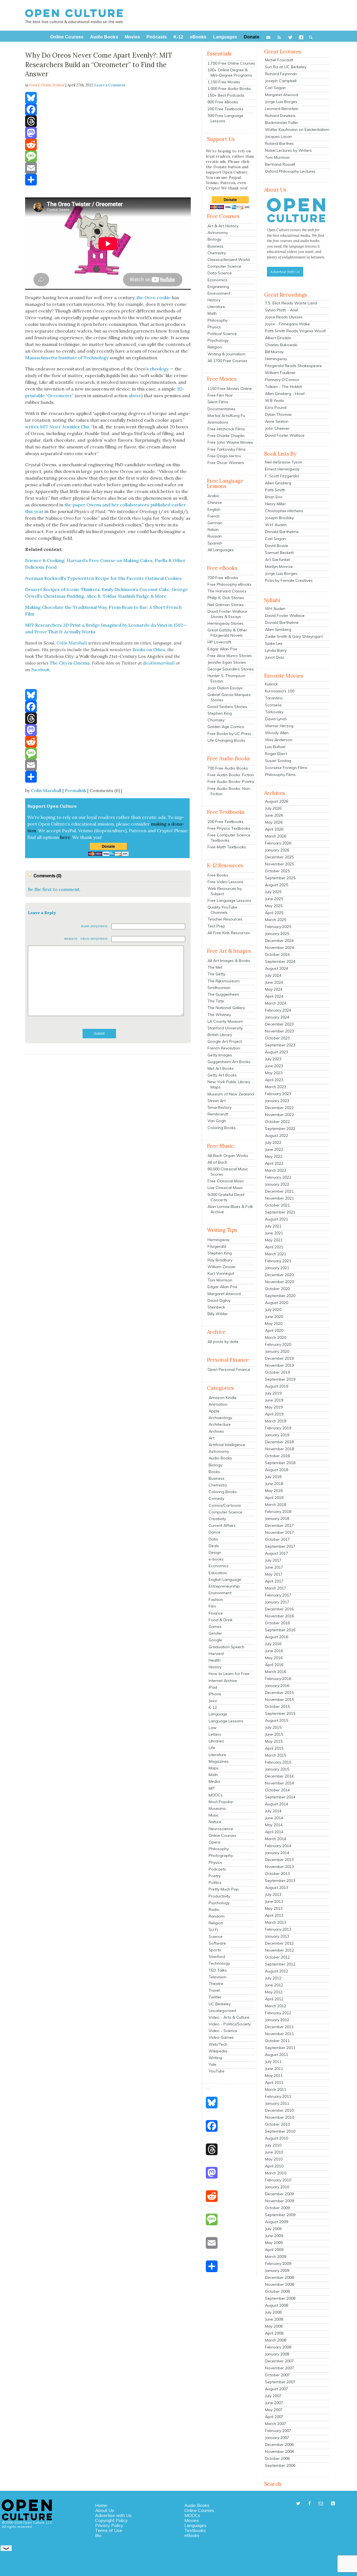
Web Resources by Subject (225, 891)
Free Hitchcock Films (226, 429)
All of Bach (217, 1162)
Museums (217, 1808)
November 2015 (279, 1700)
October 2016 (277, 1623)
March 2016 (276, 1672)
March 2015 (276, 1755)
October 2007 (277, 2375)
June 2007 (274, 2403)
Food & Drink (221, 1620)
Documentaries (221, 409)
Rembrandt (218, 1114)
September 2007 (280, 2382)
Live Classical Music (225, 1188)
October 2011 (277, 2041)
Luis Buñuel (275, 747)
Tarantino (274, 698)
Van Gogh (217, 1121)
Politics (215, 1882)
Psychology (218, 340)
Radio (214, 1910)
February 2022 (278, 1177)
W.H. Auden (276, 525)
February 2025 (278, 927)
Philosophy (218, 320)
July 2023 (273, 1059)
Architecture (220, 1424)
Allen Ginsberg (278, 483)
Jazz (213, 1701)
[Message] (108, 156)
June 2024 (274, 982)
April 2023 (274, 1080)
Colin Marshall (46, 790)
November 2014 (279, 1783)
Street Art (217, 1101)
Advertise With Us (285, 272)
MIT (212, 1788)
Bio (98, 2535)
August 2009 (277, 2222)
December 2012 (279, 1943)
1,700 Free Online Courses (231, 63)
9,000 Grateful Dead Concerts (226, 1197)
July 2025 (273, 892)
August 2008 (277, 2305)
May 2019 (274, 1407)
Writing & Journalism (226, 354)
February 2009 (278, 2264)
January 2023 (277, 1101)
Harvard (216, 1654)
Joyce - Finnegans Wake (287, 324)
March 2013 (276, 1922)
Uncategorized (222, 2011)
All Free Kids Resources (229, 933)
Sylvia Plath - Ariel (282, 310)
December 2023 (279, 1024)
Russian (215, 536)
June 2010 (274, 2152)
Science (59, 85)
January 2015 (277, 1769)
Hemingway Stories (225, 623)
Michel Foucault (279, 60)
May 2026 (274, 822)
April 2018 (274, 1498)
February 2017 (278, 1595)
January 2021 (277, 1268)
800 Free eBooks (223, 102)
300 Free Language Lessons (225, 118)
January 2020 (277, 1351)
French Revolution (224, 1048)
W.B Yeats (274, 401)
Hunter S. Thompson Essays (226, 678)
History (214, 300)
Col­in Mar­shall (72, 643)
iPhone (215, 1694)
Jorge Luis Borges (281, 102)
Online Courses (222, 1835)
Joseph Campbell (281, 81)
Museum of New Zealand (231, 1094)
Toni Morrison (220, 1280)
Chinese (215, 502)
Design (215, 1552)
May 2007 (274, 2410)
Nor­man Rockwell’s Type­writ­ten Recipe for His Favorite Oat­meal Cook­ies (103, 578)
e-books (216, 1559)
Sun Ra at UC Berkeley (286, 67)
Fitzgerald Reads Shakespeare (293, 366)
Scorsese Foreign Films (286, 768)
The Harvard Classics (227, 591)
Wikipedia (218, 2051)
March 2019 (276, 1421)
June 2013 (274, 1901)
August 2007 (277, 2389)
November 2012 (279, 1950)
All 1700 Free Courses (227, 361)
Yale (213, 2064)
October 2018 (277, 1456)
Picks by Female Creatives (289, 580)
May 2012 (274, 1992)
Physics (214, 327)
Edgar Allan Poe (222, 649)
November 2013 (279, 1867)
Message (71, 939)
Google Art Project (225, 1041)
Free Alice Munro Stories (230, 656)
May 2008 (274, 2326)
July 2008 (273, 2312)
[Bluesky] (108, 98)
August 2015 (277, 1720)
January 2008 (277, 2354)
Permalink (75, 790)
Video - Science (223, 2031)
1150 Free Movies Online (230, 389)
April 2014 (274, 1832)
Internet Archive (223, 1681)
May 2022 (274, 1156)
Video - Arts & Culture (229, 2017)
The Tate (216, 1001)
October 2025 (277, 871)
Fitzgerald (217, 1246)
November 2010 (279, 2117)
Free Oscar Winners (226, 463)
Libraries (216, 1741)
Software (217, 1943)
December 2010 (279, 2110)
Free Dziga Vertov (224, 456)
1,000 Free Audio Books (229, 89)
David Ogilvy (219, 1300)
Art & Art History (223, 226)
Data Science (220, 273)
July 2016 (273, 1644)
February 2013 (278, 1929)
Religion (215, 347)
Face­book (40, 670)
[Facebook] (108, 109)
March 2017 (276, 1588)
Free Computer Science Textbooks (229, 838)
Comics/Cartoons (225, 1505)
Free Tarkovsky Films (227, 449)
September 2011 (280, 2048)
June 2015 (274, 1734)
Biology (214, 239)
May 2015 (274, 1741)
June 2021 (274, 1233)
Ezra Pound (276, 407)
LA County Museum (225, 1021)
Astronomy (218, 233)
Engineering (218, 287)
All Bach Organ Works (228, 1156)
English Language (225, 1579)
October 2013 (277, 1874)
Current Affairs (222, 1525)
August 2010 (277, 2138)
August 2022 (277, 1136)
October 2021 (277, 1205)
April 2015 (274, 1748)
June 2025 (274, 899)
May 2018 (274, 1491)
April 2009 (274, 2250)
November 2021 (279, 1198)
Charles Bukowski (281, 345)
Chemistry (217, 253)
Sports (215, 1950)
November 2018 (279, 1449)
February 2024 (278, 1010)
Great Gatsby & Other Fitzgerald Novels (227, 633)
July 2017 (273, 1560)
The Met (215, 967)
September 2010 (280, 2131)
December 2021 (279, 1191)
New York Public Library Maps (229, 1084)
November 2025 (279, 864)
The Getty (216, 974)
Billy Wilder (218, 1314)
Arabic (213, 496)
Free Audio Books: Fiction (231, 775)
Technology (219, 1963)
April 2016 (274, 1665)
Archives (216, 1431)
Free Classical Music (226, 1181)
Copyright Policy (111, 2520)
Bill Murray (274, 352)
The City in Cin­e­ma (70, 663)
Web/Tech (218, 2044)
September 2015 (280, 1713)
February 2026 (278, 843)
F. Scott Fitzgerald (282, 476)
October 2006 (277, 2458)
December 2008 (279, 2277)
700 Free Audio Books (228, 768)
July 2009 (273, 2229)
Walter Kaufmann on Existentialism (297, 130)
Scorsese (273, 705)
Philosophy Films (280, 775)
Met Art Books (221, 1068)
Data (213, 1539)
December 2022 (279, 1108)
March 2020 (276, 1337)
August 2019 (277, 1386)
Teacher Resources (225, 919)
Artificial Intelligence (227, 1445)
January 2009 (277, 2270)
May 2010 (274, 2159)
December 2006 (279, 2445)
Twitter (215, 1997)
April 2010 (274, 2166)
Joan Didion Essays (225, 688)
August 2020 (277, 1303)
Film (212, 1606)
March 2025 (276, 920)
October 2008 (277, 2291)
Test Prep (216, 926)
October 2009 (277, 2208)
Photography (221, 1855)
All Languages (221, 550)
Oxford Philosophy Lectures (290, 171)
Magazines (219, 1761)
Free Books (218, 875)
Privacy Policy (109, 2525)
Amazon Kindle (223, 1398)
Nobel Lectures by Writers (288, 150)
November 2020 (279, 1282)
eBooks (192, 2535)
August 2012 (277, 1971)
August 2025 (277, 885)
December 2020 (279, 1275)
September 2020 (280, 1296)
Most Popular (221, 1802)
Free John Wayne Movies (230, 442)
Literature (216, 307)
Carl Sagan (275, 88)
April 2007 (274, 2417)
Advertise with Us (113, 2515)
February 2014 (278, 1846)
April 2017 (274, 1581)
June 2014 (274, 1818)
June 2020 (274, 1317)
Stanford (217, 1957)
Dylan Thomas (278, 414)
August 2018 (277, 1470)
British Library (220, 1035)
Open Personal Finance (229, 1369)
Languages (195, 2525)
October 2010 (277, 2124)
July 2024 (273, 975)
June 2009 (274, 2236)
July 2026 (273, 808)
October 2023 (277, 1038)
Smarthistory (219, 1107)
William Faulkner (280, 373)
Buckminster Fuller (282, 123)
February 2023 (278, 1094)
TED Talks (218, 1970)
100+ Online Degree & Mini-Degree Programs (230, 73)
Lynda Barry (276, 650)
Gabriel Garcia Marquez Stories (229, 697)
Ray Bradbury (220, 1260)
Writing (215, 2058)
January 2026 (277, 850)
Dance (214, 1532)
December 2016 (279, 1609)
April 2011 (274, 2082)
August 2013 (277, 1888)
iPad (213, 1687)
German (215, 523)
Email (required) (94, 939)
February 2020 (278, 1344)
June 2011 (274, 2069)
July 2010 (273, 2145)
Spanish (215, 543)
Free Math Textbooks (227, 847)
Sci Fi (213, 1930)
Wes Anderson (279, 740)
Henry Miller (275, 504)
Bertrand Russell (280, 164)
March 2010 (276, 2173)
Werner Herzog (279, 726)
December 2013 (279, 1860)
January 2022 (277, 1184)
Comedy (216, 1498)
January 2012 (277, 2020)
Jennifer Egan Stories (227, 662)
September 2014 (280, 1797)
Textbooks (195, 2530)
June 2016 (274, 1651)
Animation (218, 1404)
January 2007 (277, 2438)
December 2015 (279, 1693)
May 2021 (274, 1240)
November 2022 (279, 1115)
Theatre (216, 1984)
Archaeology (220, 1418)
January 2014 (277, 1853)
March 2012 (276, 2006)
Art (212, 1438)
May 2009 (274, 2243)
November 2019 (279, 1365)
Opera (214, 1842)
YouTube (217, 2071)
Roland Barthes (279, 143)
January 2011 (277, 2103)
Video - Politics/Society (230, 2024)
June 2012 (274, 1985)
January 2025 (277, 934)
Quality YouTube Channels (222, 910)
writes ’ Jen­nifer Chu (57, 427)
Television (218, 1977)
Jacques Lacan (278, 136)
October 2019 (277, 1372)
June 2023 (274, 1066)
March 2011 (276, 2089)
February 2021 (278, 1261)
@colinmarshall (159, 663)
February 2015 (278, 1762)
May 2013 (274, 1908)
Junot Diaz (275, 657)
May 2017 (274, 1574)
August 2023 (277, 1052)
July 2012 (273, 1978)
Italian (213, 529)
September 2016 (280, 1630)
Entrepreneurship (224, 1586)
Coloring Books (222, 1128)
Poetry (215, 1876)
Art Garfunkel (277, 560)
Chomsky (216, 720)
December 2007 (279, 2361)
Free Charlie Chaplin (226, 436)
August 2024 (277, 968)
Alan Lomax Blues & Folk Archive (230, 1209)
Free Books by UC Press (229, 734)
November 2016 (279, 1616)
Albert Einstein (278, 338)
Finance (216, 1613)
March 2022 (276, 1170)
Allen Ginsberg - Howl (285, 394)
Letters (215, 1734)
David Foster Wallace (285, 435)
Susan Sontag (278, 761)
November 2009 (279, 2201)
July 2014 (273, 1811)
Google (215, 1640)
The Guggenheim (223, 994)
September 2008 (280, 2298)
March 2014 (276, 1839)
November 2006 (279, 2452)
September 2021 (280, 1212)
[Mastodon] (108, 133)
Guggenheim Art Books (229, 1062)
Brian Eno (274, 497)
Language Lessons (226, 1721)
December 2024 (279, 941)
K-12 (213, 1707)
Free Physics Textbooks (229, 828)
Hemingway (219, 1240)
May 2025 (274, 906)
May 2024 (274, 989)
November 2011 (279, 2034)
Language (218, 1714)
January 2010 (277, 2187)
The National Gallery (226, 1008)
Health (215, 1660)
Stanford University (225, 1028)
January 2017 (277, 1602)
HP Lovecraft (219, 642)
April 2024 (274, 996)
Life (212, 1748)
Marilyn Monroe (279, 567)
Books (214, 1472)
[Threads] (108, 121)
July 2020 (273, 1310)
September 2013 (280, 1881)
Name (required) (94, 926)
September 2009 (280, 2215)
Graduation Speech (226, 1647)
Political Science (222, 334)
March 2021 (276, 1254)
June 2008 (274, 2319)
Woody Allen (277, 733)
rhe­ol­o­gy (159, 369)
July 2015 (273, 1727)
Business (215, 246)
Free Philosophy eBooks (230, 584)
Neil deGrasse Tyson (284, 462)
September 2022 (280, 1129)
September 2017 (280, 1546)
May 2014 (274, 1825)
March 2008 (276, 2340)
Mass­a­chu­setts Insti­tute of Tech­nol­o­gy (67, 358)
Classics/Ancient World (229, 260)
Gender (215, 1633)
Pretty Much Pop (224, 1889)
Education (218, 1573)
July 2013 (273, 1894)
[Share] (108, 180)
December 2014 (279, 1776)
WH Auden (275, 609)
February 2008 (278, 2347)
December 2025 (279, 857)
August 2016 (277, 1637)
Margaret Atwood (224, 1294)
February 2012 (278, 2013)
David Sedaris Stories (227, 707)
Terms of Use (109, 2530)
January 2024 (277, 1017)
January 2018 (277, 1518)
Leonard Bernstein (282, 109)
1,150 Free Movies (224, 82)
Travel (214, 1990)
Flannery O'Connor (282, 380)
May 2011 (274, 2076)
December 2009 (279, 2194)
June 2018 (274, 1484)
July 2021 (273, 1226)
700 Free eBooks (223, 578)
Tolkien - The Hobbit (283, 387)
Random (217, 1916)
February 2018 (278, 1512)
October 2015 (277, 1706)
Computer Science (224, 266)
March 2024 (276, 1003)
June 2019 (274, 1400)
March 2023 (276, 1087)
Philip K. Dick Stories (226, 598)
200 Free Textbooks (225, 109)
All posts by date (223, 1342)
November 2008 (279, 2284)
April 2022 (274, 1163)
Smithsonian (219, 988)
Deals (214, 1546)
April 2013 (274, 1915)
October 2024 (277, 954)
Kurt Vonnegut (221, 1273)
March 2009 (276, 2257)
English (214, 509)
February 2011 (278, 2096)
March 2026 (276, 836)
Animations (218, 422)
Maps (214, 1768)
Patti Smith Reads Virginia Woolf (295, 331)
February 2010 (278, 2180)
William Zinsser (222, 1267)
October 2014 (277, 1790)
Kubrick (271, 684)
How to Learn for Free (229, 1674)
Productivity (219, 1896)
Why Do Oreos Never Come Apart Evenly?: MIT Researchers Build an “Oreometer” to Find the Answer (99, 65)
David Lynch (276, 719)
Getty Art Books (222, 1075)
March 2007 (276, 2424)
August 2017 (277, 1553)
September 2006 (280, 2465)
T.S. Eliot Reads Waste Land (291, 303)
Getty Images (220, 1055)
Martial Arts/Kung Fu (226, 416)
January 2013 (277, 1936)
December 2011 (279, 2027)
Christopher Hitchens (284, 511)
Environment (219, 293)
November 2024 (279, 948)
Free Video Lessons (225, 882)
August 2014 (277, 1804)
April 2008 (274, 2333)
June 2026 (274, 815)
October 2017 (277, 1539)
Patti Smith (275, 490)
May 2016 (274, 1658)
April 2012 (274, 1999)
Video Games (221, 2037)
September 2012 (280, 1964)
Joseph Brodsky (279, 518)
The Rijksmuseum (224, 981)
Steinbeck (216, 1307)
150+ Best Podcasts (226, 95)
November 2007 (279, 2368)
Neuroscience (221, 1829)
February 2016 (278, 1679)
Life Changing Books (226, 740)
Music (214, 1815)
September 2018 (280, 1463)
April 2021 (274, 1247)
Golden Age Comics (226, 727)
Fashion (216, 1600)
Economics (217, 280)
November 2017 (279, 1532)
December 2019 (279, 1358)
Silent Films (218, 402)
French (214, 516)
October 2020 (277, 1289)
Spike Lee (274, 643)
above (135, 395)
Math (212, 313)
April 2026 (274, 829)
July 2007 (273, 2396)
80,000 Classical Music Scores (228, 1172)
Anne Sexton (277, 421)
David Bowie (277, 546)
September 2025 (280, 878)
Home (101, 2505)
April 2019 (274, 1414)
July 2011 (273, 2062)
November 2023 (279, 1031)
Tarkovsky (274, 712)
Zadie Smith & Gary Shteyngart (294, 636)
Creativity (217, 1519)
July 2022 (273, 1142)
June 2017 (274, 1567)
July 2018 (273, 1477)
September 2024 (280, 961)
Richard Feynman (281, 74)
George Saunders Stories (231, 669)
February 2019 (278, 1428)
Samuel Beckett (279, 553)
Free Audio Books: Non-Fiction (229, 791)
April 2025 (274, 913)
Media (214, 1781)
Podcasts (217, 1869)
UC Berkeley (220, 2004)
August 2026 (277, 801)
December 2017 (279, 1525)
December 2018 (279, 1442)
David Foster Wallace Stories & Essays (227, 614)
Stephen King (220, 713)
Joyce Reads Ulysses (284, 317)
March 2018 (276, 1505)
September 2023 (280, 1045)
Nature (215, 1822)
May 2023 (274, 1073)
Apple (214, 1411)
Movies (192, 2520)
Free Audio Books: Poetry (231, 782)
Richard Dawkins (280, 116)
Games (215, 1627)
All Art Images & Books (229, 961)
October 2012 (277, 1957)
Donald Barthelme (282, 532)
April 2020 (274, 1330)
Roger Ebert (276, 754)
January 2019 (277, 1435)
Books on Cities (149, 650)
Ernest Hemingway (282, 469)
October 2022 (277, 1122)
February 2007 (278, 2431)
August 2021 (277, 1219)
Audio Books (220, 1458)
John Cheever (277, 428)
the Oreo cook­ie (154, 297)
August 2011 (277, 2055)
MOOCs (216, 1795)
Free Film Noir (220, 395)
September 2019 (280, 1379)
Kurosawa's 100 (280, 691)
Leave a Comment (110, 85)
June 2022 (274, 1149)
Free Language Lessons (229, 900)
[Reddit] (108, 145)
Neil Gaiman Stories (226, 605)
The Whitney (219, 1015)
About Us (105, 2510)
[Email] (108, 168)
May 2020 (274, 1324)
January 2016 (277, 1686)
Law (213, 1728)
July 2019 (273, 1393)
